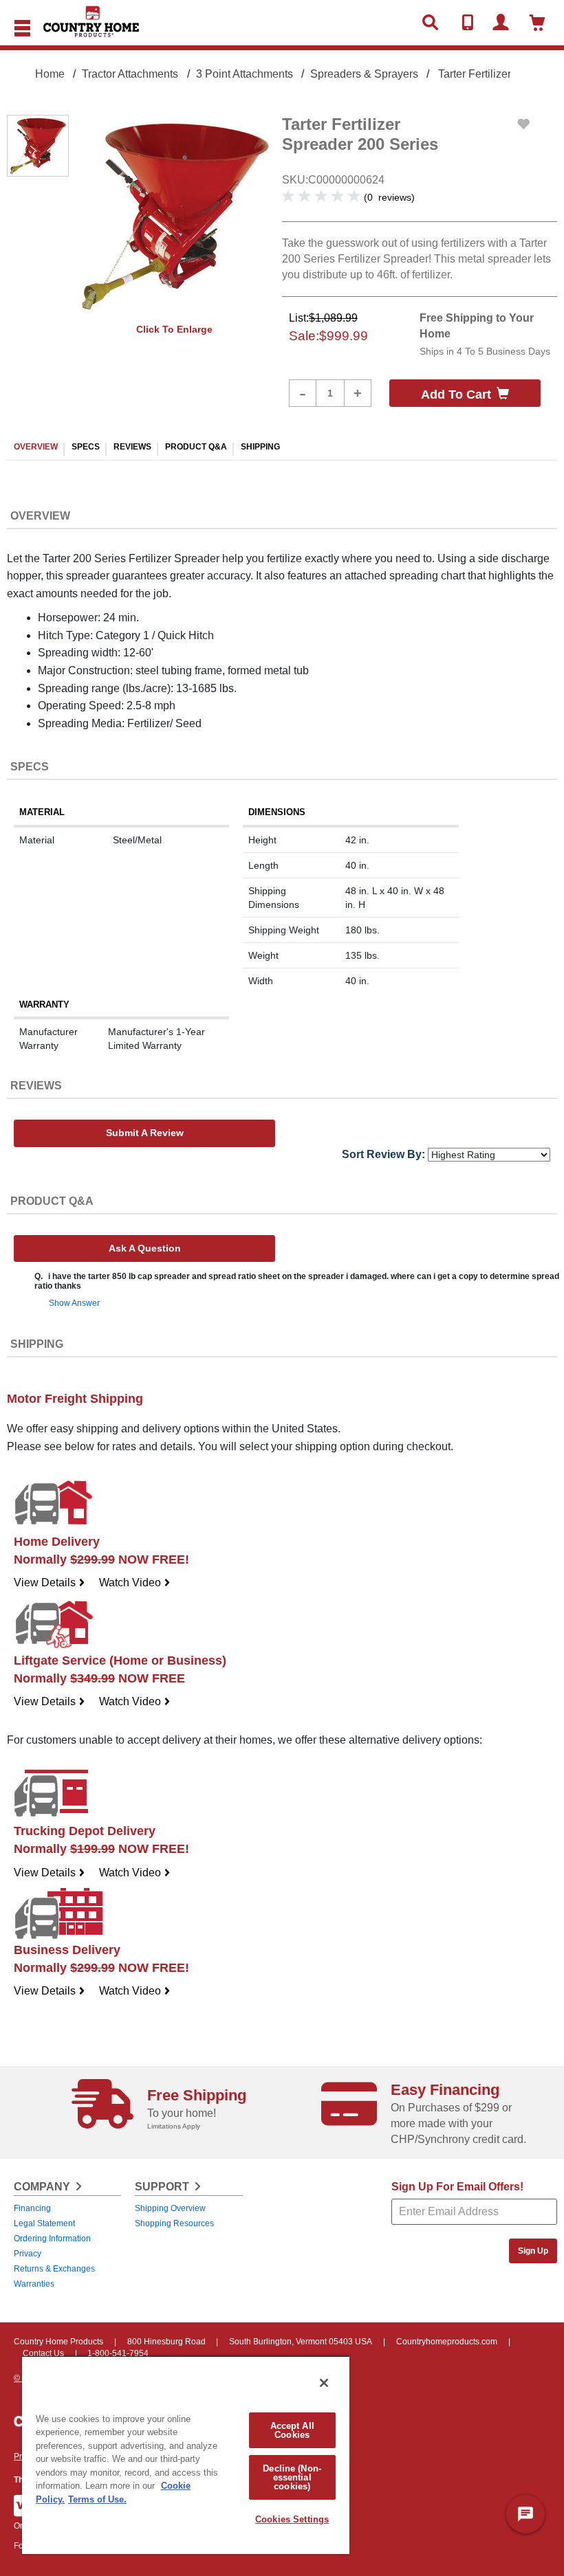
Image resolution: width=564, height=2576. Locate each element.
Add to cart (456, 395)
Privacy (28, 2254)
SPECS (86, 447)
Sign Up (533, 2251)
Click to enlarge (174, 329)
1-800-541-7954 (118, 2353)
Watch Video (135, 1583)
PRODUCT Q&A (196, 447)
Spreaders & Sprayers (364, 74)
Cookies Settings (292, 2519)
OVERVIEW (36, 447)
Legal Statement (44, 2223)
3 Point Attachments (245, 74)
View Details (50, 1583)
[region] (186, 2455)
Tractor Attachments (130, 74)
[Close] (324, 2383)
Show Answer (74, 1303)
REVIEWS (132, 447)
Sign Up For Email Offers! (457, 2187)
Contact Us (43, 2353)
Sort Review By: (383, 1154)
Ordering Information (52, 2239)
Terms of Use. (97, 2499)
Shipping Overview (170, 2208)
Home (50, 74)
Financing (32, 2208)
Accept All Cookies (292, 2430)
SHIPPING (260, 447)
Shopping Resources (174, 2223)
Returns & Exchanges (54, 2269)
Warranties (34, 2284)
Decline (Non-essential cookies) (292, 2477)
